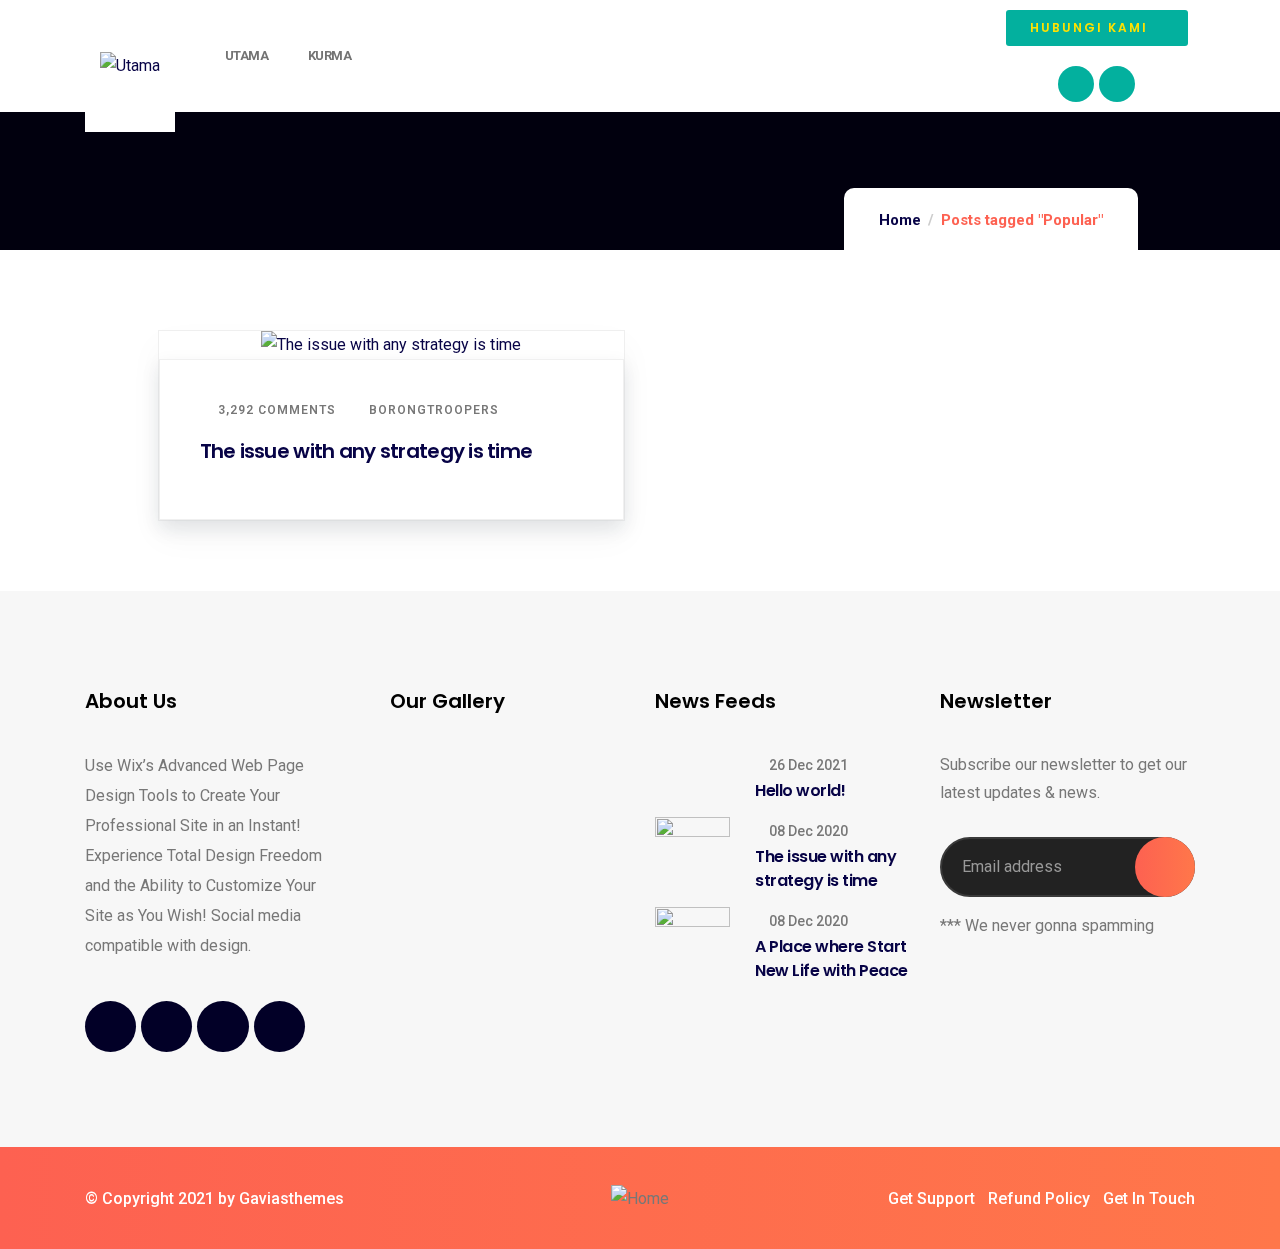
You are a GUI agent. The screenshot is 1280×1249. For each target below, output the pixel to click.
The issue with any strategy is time (366, 451)
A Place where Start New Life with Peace (831, 958)
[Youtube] (222, 1026)
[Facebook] (1076, 84)
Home (900, 220)
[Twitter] (166, 1026)
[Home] (640, 1199)
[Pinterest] (279, 1026)
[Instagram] (1117, 84)
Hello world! (800, 790)
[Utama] (130, 66)
